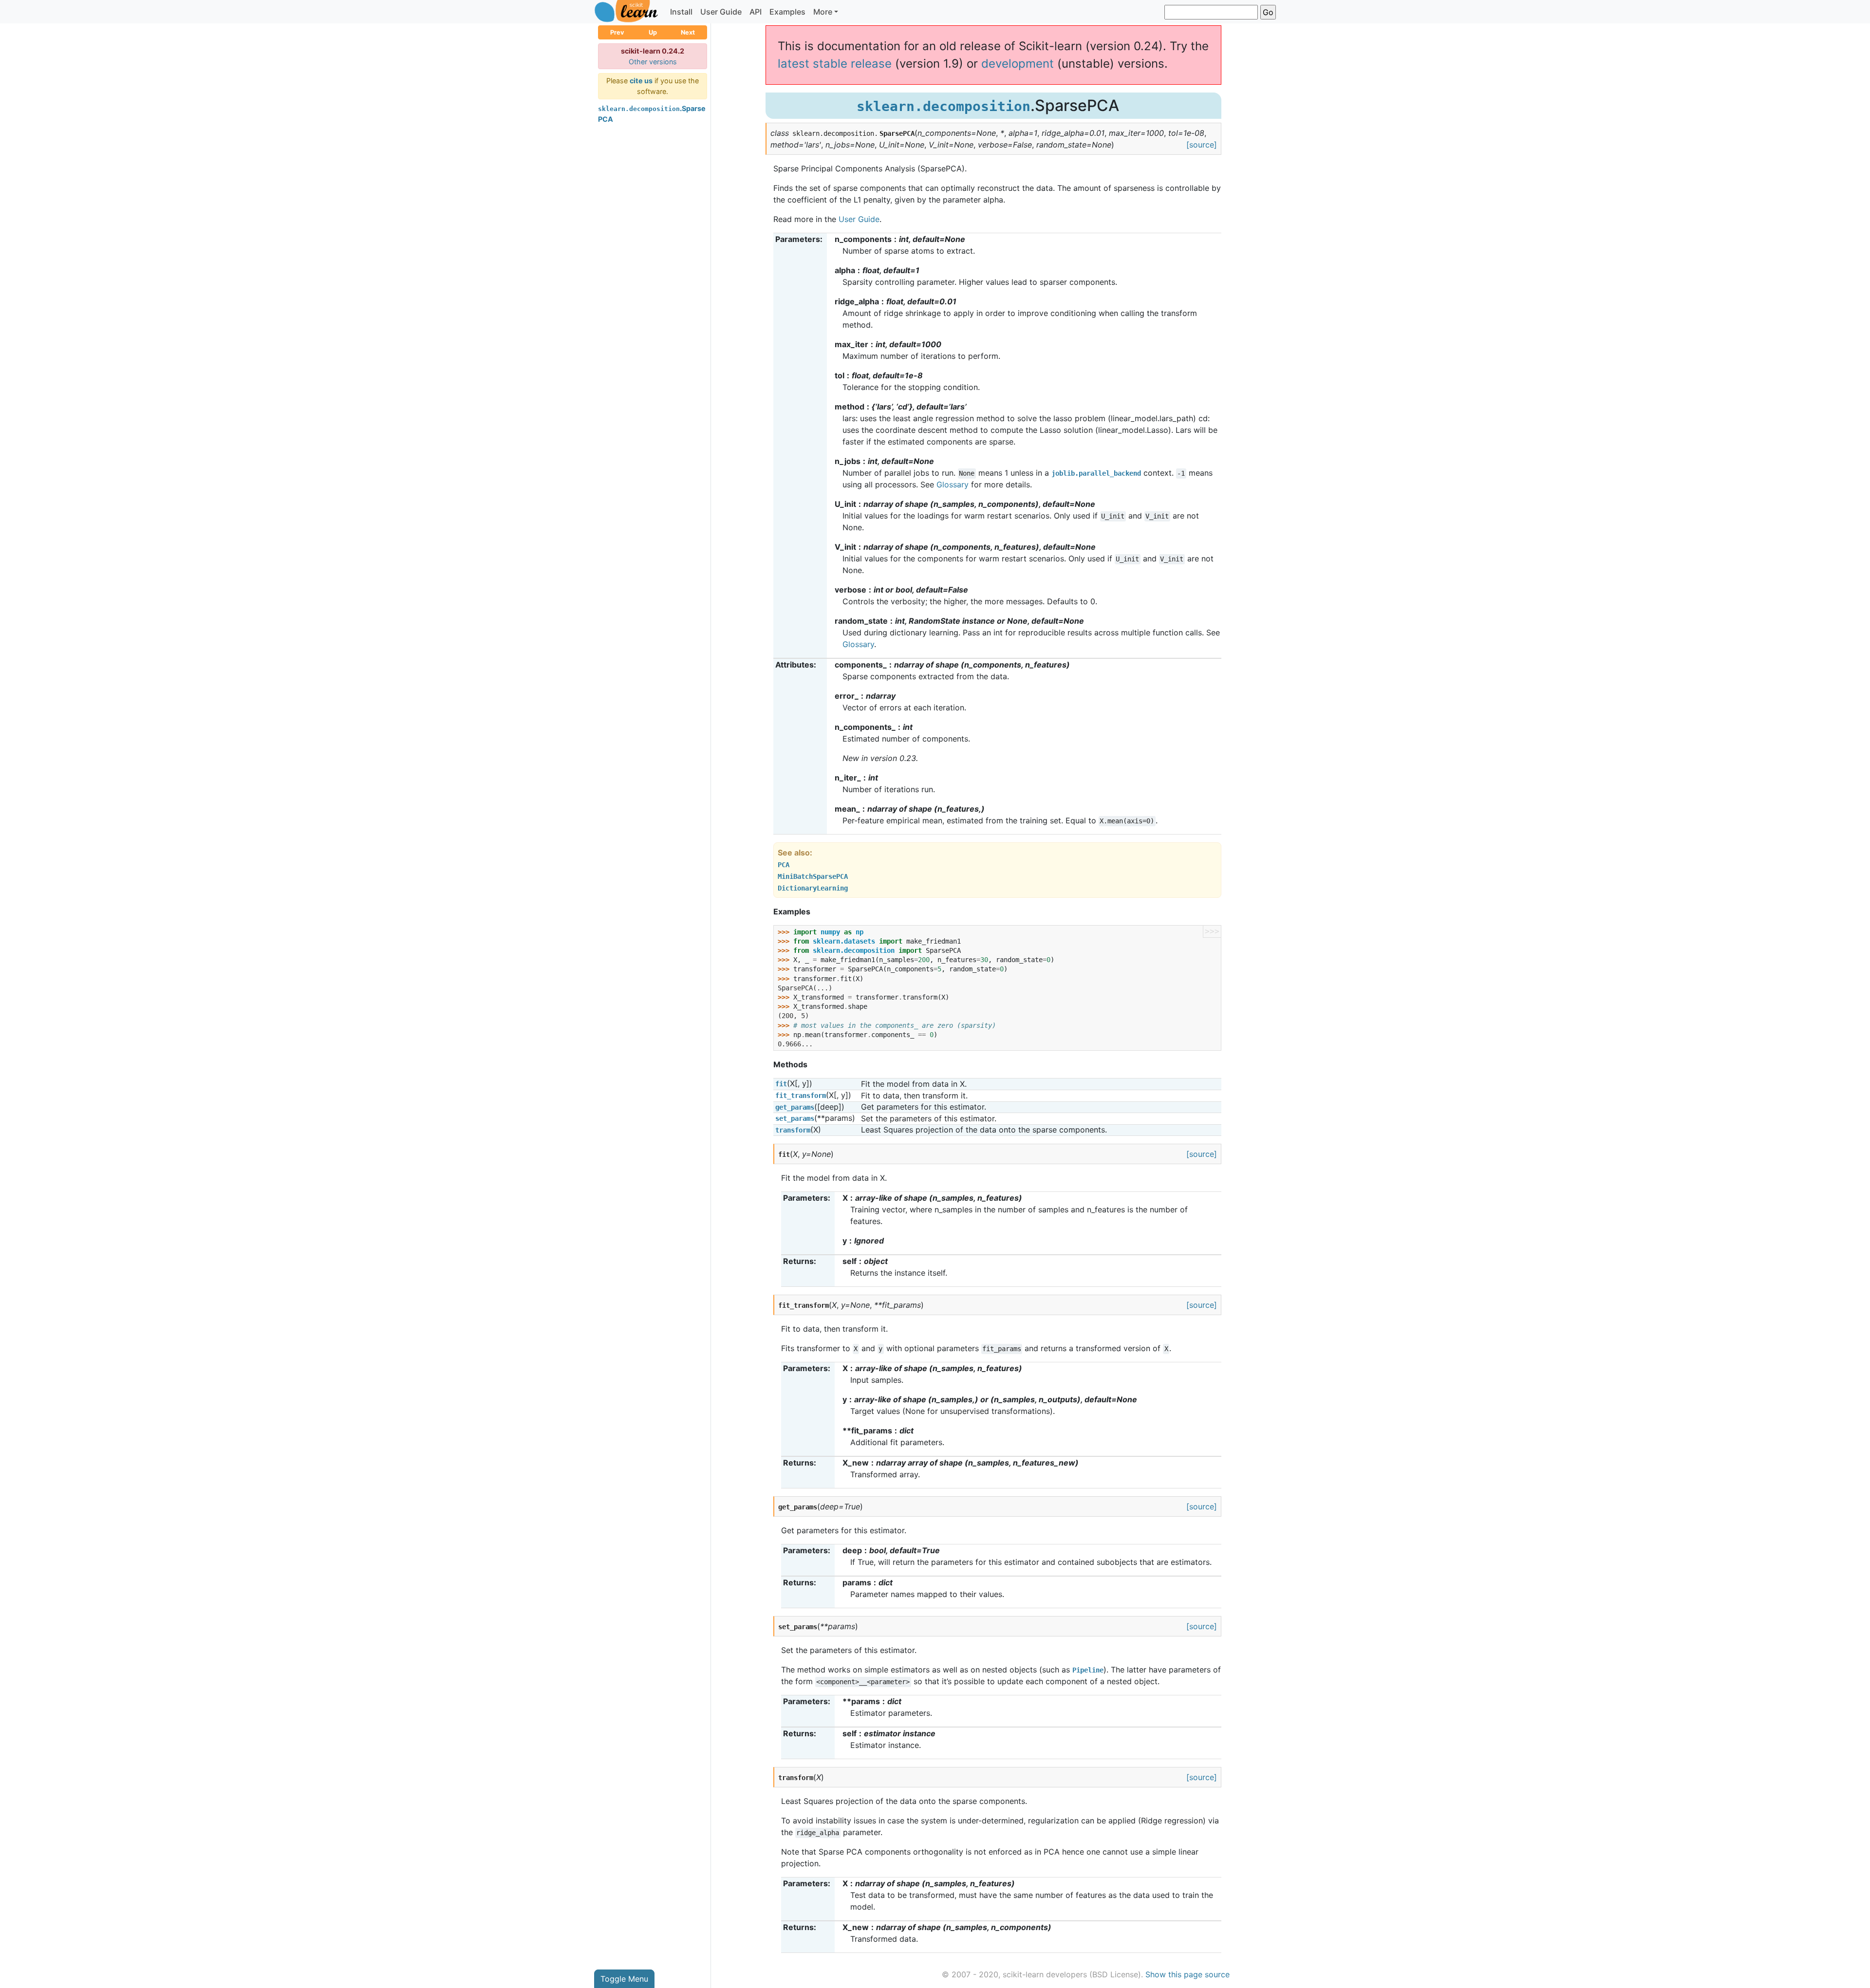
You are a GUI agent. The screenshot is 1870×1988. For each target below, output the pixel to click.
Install (681, 12)
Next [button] (688, 32)
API (756, 12)
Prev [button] (617, 32)
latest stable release (835, 64)
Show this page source (1187, 1974)
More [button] (823, 12)
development (1018, 64)
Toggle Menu (624, 1979)
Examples (787, 12)
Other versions (653, 62)
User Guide (721, 12)
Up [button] (653, 32)
